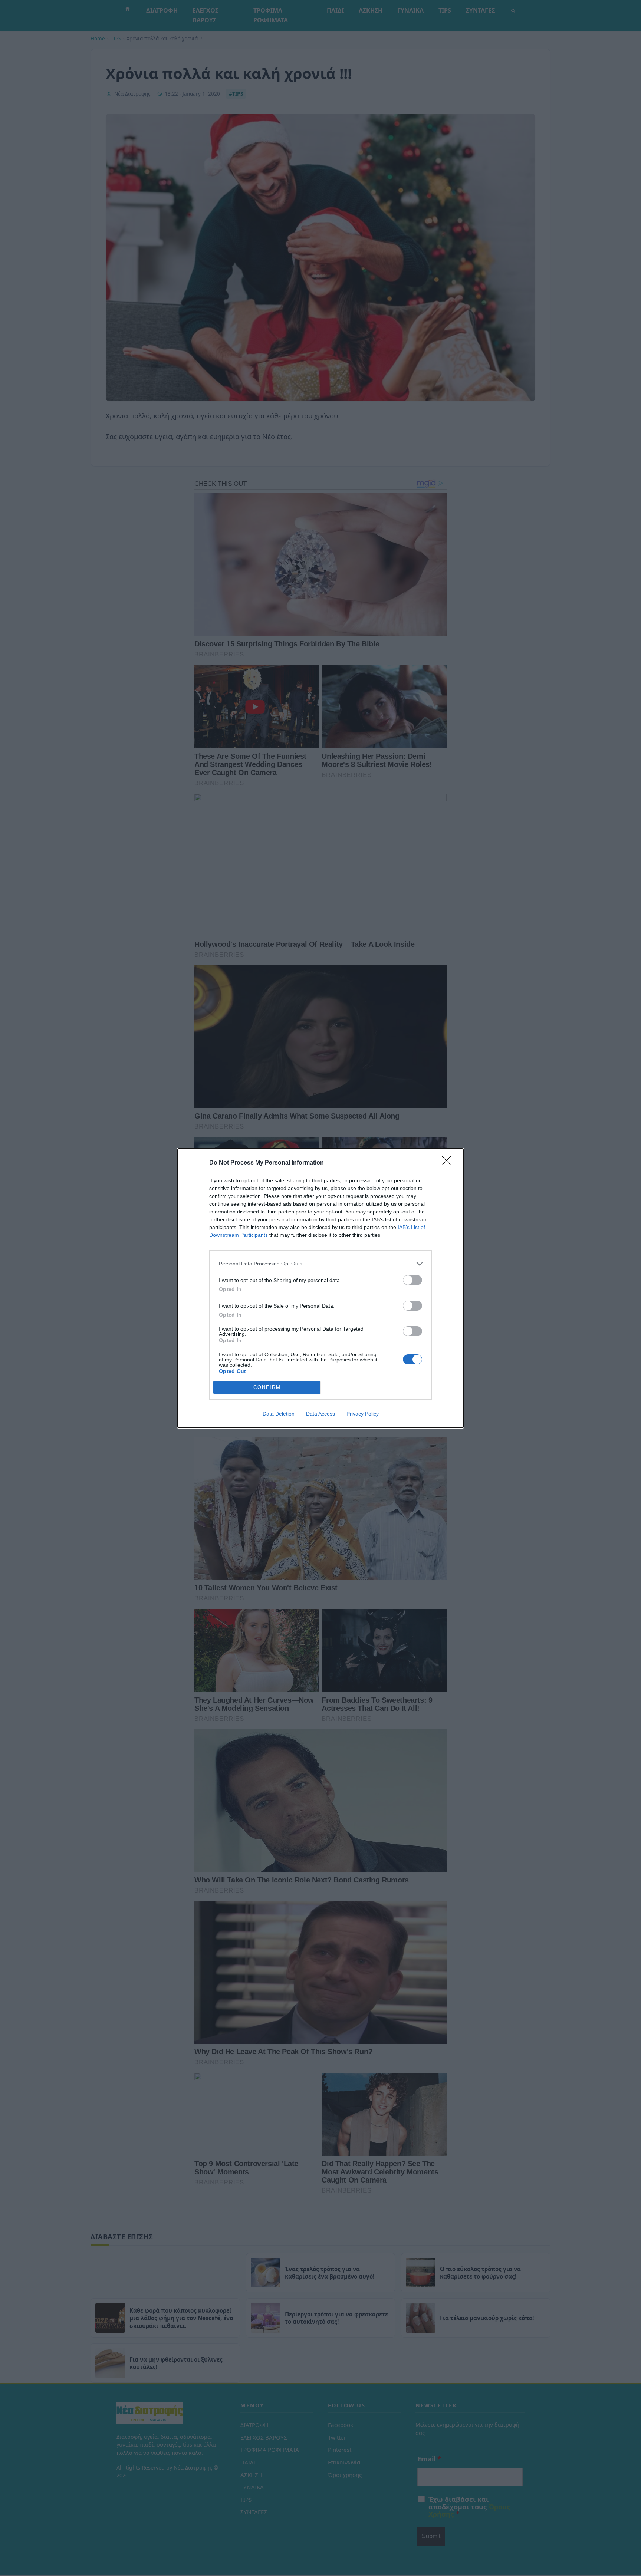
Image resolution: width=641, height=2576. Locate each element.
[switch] (412, 1280)
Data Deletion (279, 1414)
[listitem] (320, 1264)
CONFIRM (267, 1387)
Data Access (320, 1414)
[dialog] (320, 1288)
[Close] (449, 1163)
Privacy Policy (363, 1414)
